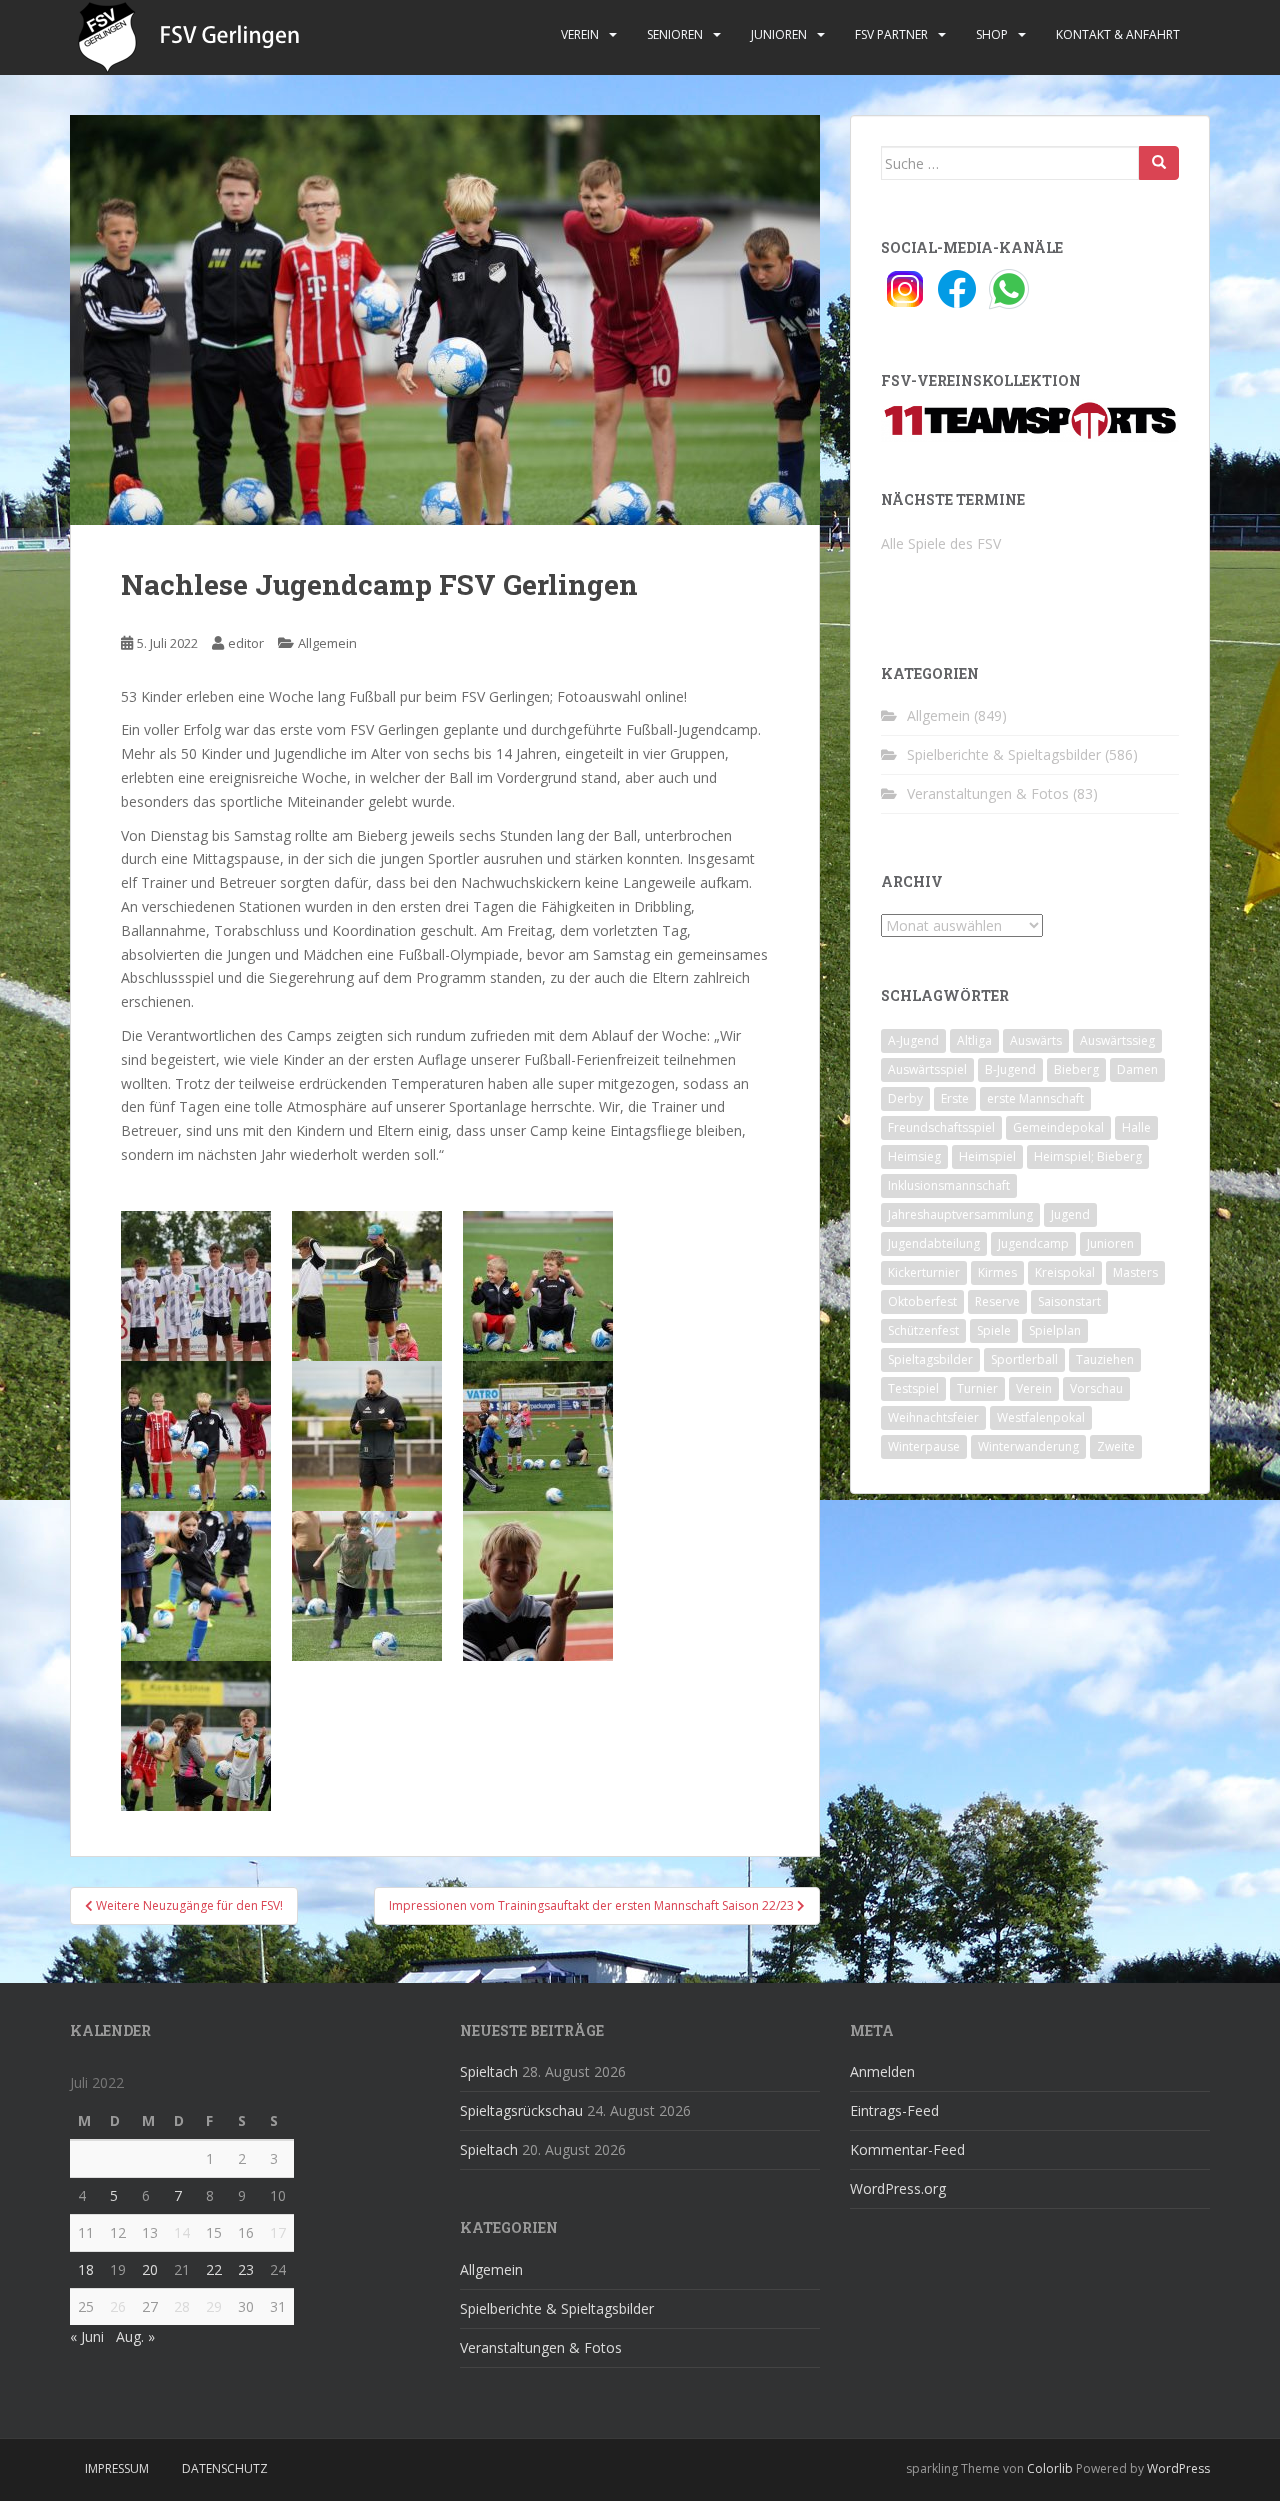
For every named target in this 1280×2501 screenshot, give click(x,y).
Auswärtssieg (1117, 1040)
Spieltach (489, 2071)
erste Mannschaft (1035, 1098)
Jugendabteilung (934, 1243)
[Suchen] (1159, 163)
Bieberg (1076, 1069)
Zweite (1116, 1446)
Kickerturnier (924, 1272)
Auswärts (1036, 1040)
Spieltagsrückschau (521, 2110)
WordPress (1178, 2468)
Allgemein (327, 643)
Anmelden (882, 2071)
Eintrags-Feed (894, 2110)
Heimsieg (914, 1156)
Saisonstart (1069, 1301)
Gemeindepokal (1058, 1127)
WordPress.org (898, 2188)
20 (150, 2269)
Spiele (994, 1330)
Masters (1135, 1272)
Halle (1136, 1127)
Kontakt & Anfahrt (1118, 34)
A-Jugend (913, 1040)
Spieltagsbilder (930, 1359)
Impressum (117, 2468)
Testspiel (913, 1388)
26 (118, 2306)
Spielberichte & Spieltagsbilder (1004, 754)
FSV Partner (891, 34)
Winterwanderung (1028, 1446)
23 (246, 2269)
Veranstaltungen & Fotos (988, 793)
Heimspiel (987, 1156)
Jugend (1070, 1214)
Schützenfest (923, 1330)
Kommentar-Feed (907, 2149)
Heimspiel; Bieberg (1088, 1156)
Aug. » (135, 2336)
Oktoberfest (922, 1301)
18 (86, 2269)
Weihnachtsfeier (933, 1417)
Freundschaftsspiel (941, 1127)
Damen (1137, 1069)
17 (278, 2232)
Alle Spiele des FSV (941, 543)
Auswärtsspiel (927, 1069)
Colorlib (1050, 2468)
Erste (955, 1098)
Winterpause (924, 1446)
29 (214, 2306)
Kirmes (997, 1272)
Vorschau (1096, 1388)
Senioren (675, 34)
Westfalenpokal (1041, 1417)
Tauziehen (1105, 1359)
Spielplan (1055, 1330)
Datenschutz (225, 2468)
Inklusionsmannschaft (949, 1185)
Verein (580, 34)
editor (246, 643)
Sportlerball (1024, 1359)
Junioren (779, 34)
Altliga (974, 1040)
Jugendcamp (1033, 1243)
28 (182, 2306)
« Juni (87, 2336)
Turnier (977, 1388)
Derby (905, 1098)
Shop (992, 34)
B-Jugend (1010, 1069)
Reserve (997, 1301)
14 (182, 2232)
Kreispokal (1065, 1272)
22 (214, 2269)
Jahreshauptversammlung (960, 1214)
